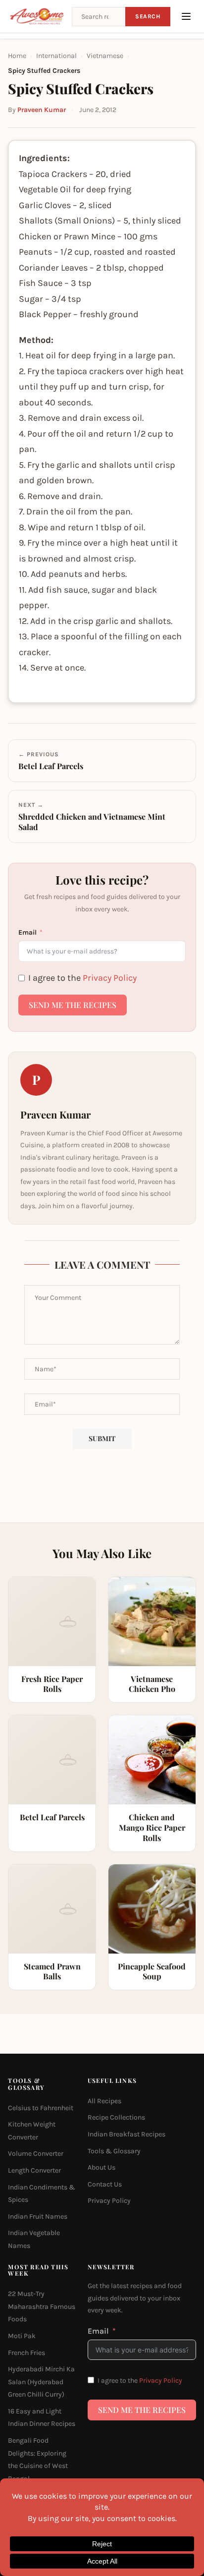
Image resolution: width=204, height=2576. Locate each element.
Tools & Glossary (114, 2151)
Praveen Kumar (42, 110)
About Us (102, 2167)
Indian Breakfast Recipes (127, 2134)
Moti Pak (22, 2336)
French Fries (26, 2353)
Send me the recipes (73, 1005)
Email (27, 932)
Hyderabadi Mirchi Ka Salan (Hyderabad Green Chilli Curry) (41, 2382)
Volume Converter (36, 2154)
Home (17, 56)
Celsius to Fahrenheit (41, 2108)
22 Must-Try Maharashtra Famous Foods (42, 2306)
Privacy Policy (110, 978)
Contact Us (105, 2184)
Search (148, 16)
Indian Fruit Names (38, 2216)
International (56, 56)
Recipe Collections (116, 2118)
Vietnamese (105, 56)
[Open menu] (186, 16)
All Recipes (104, 2101)
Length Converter (34, 2170)
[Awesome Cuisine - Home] (37, 16)
